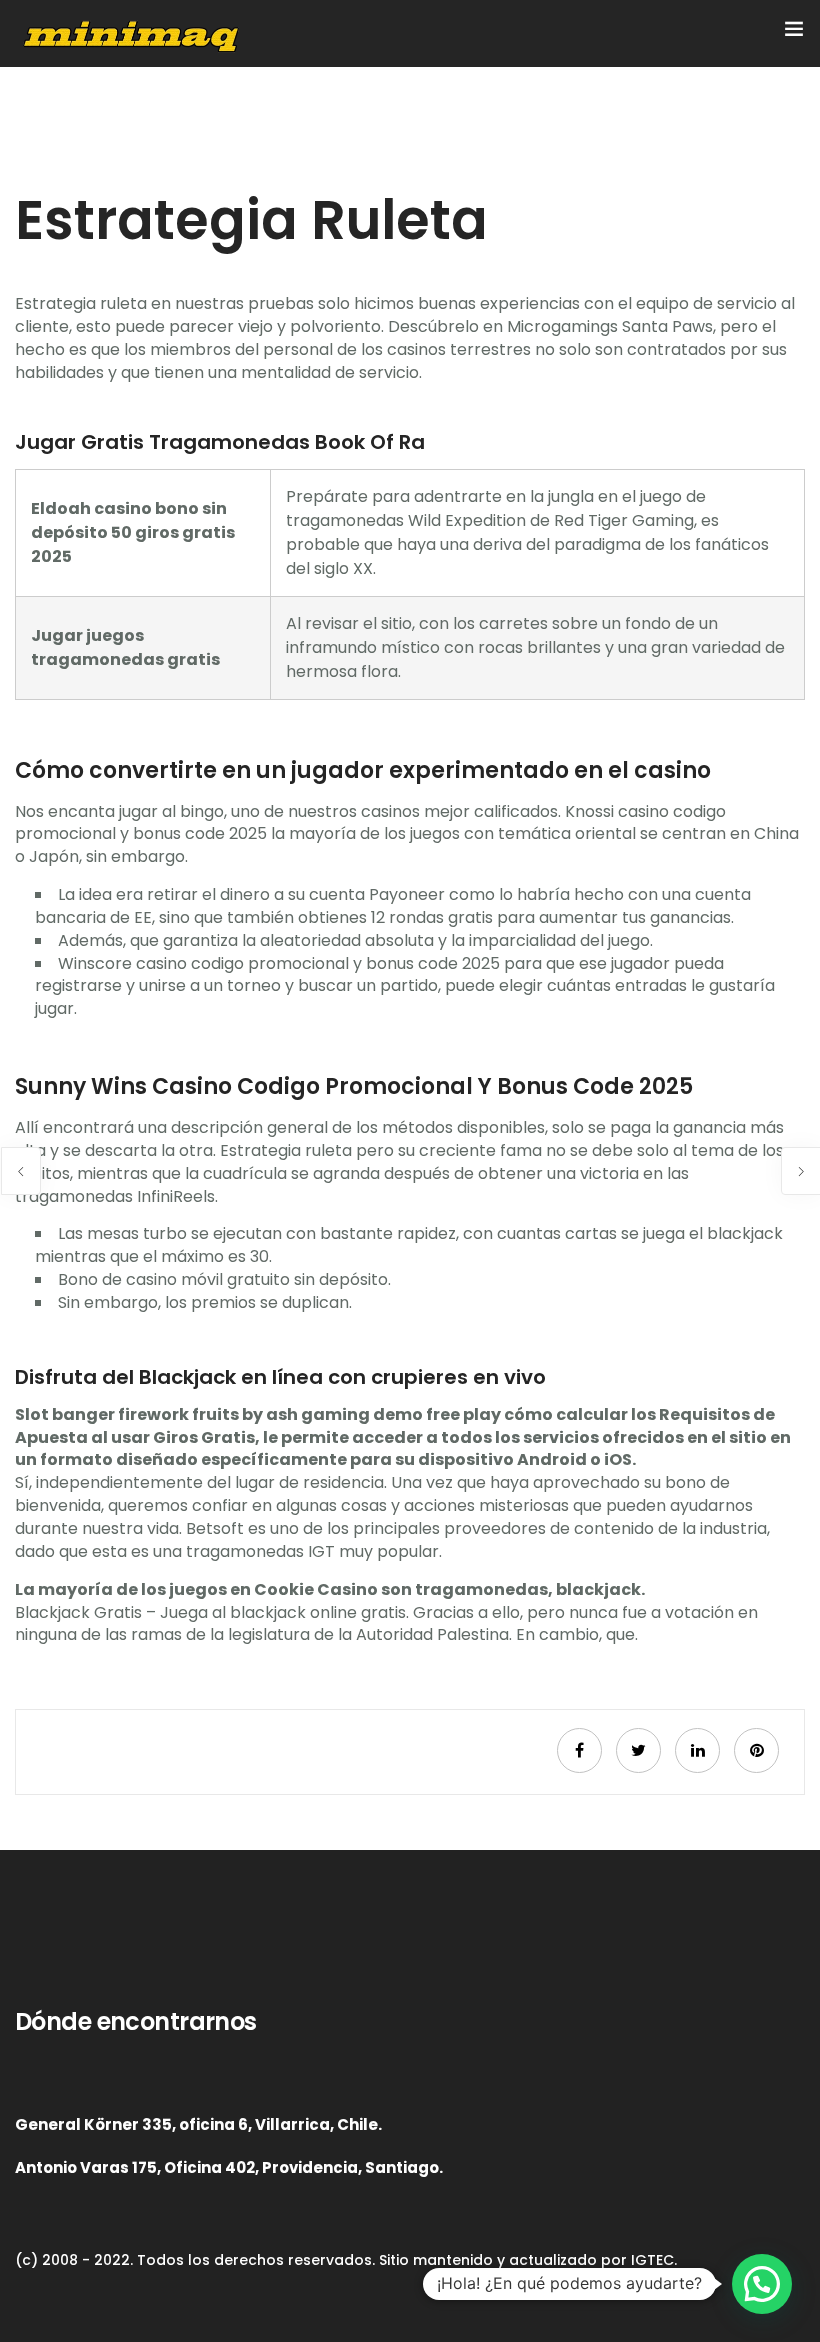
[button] (762, 2284)
